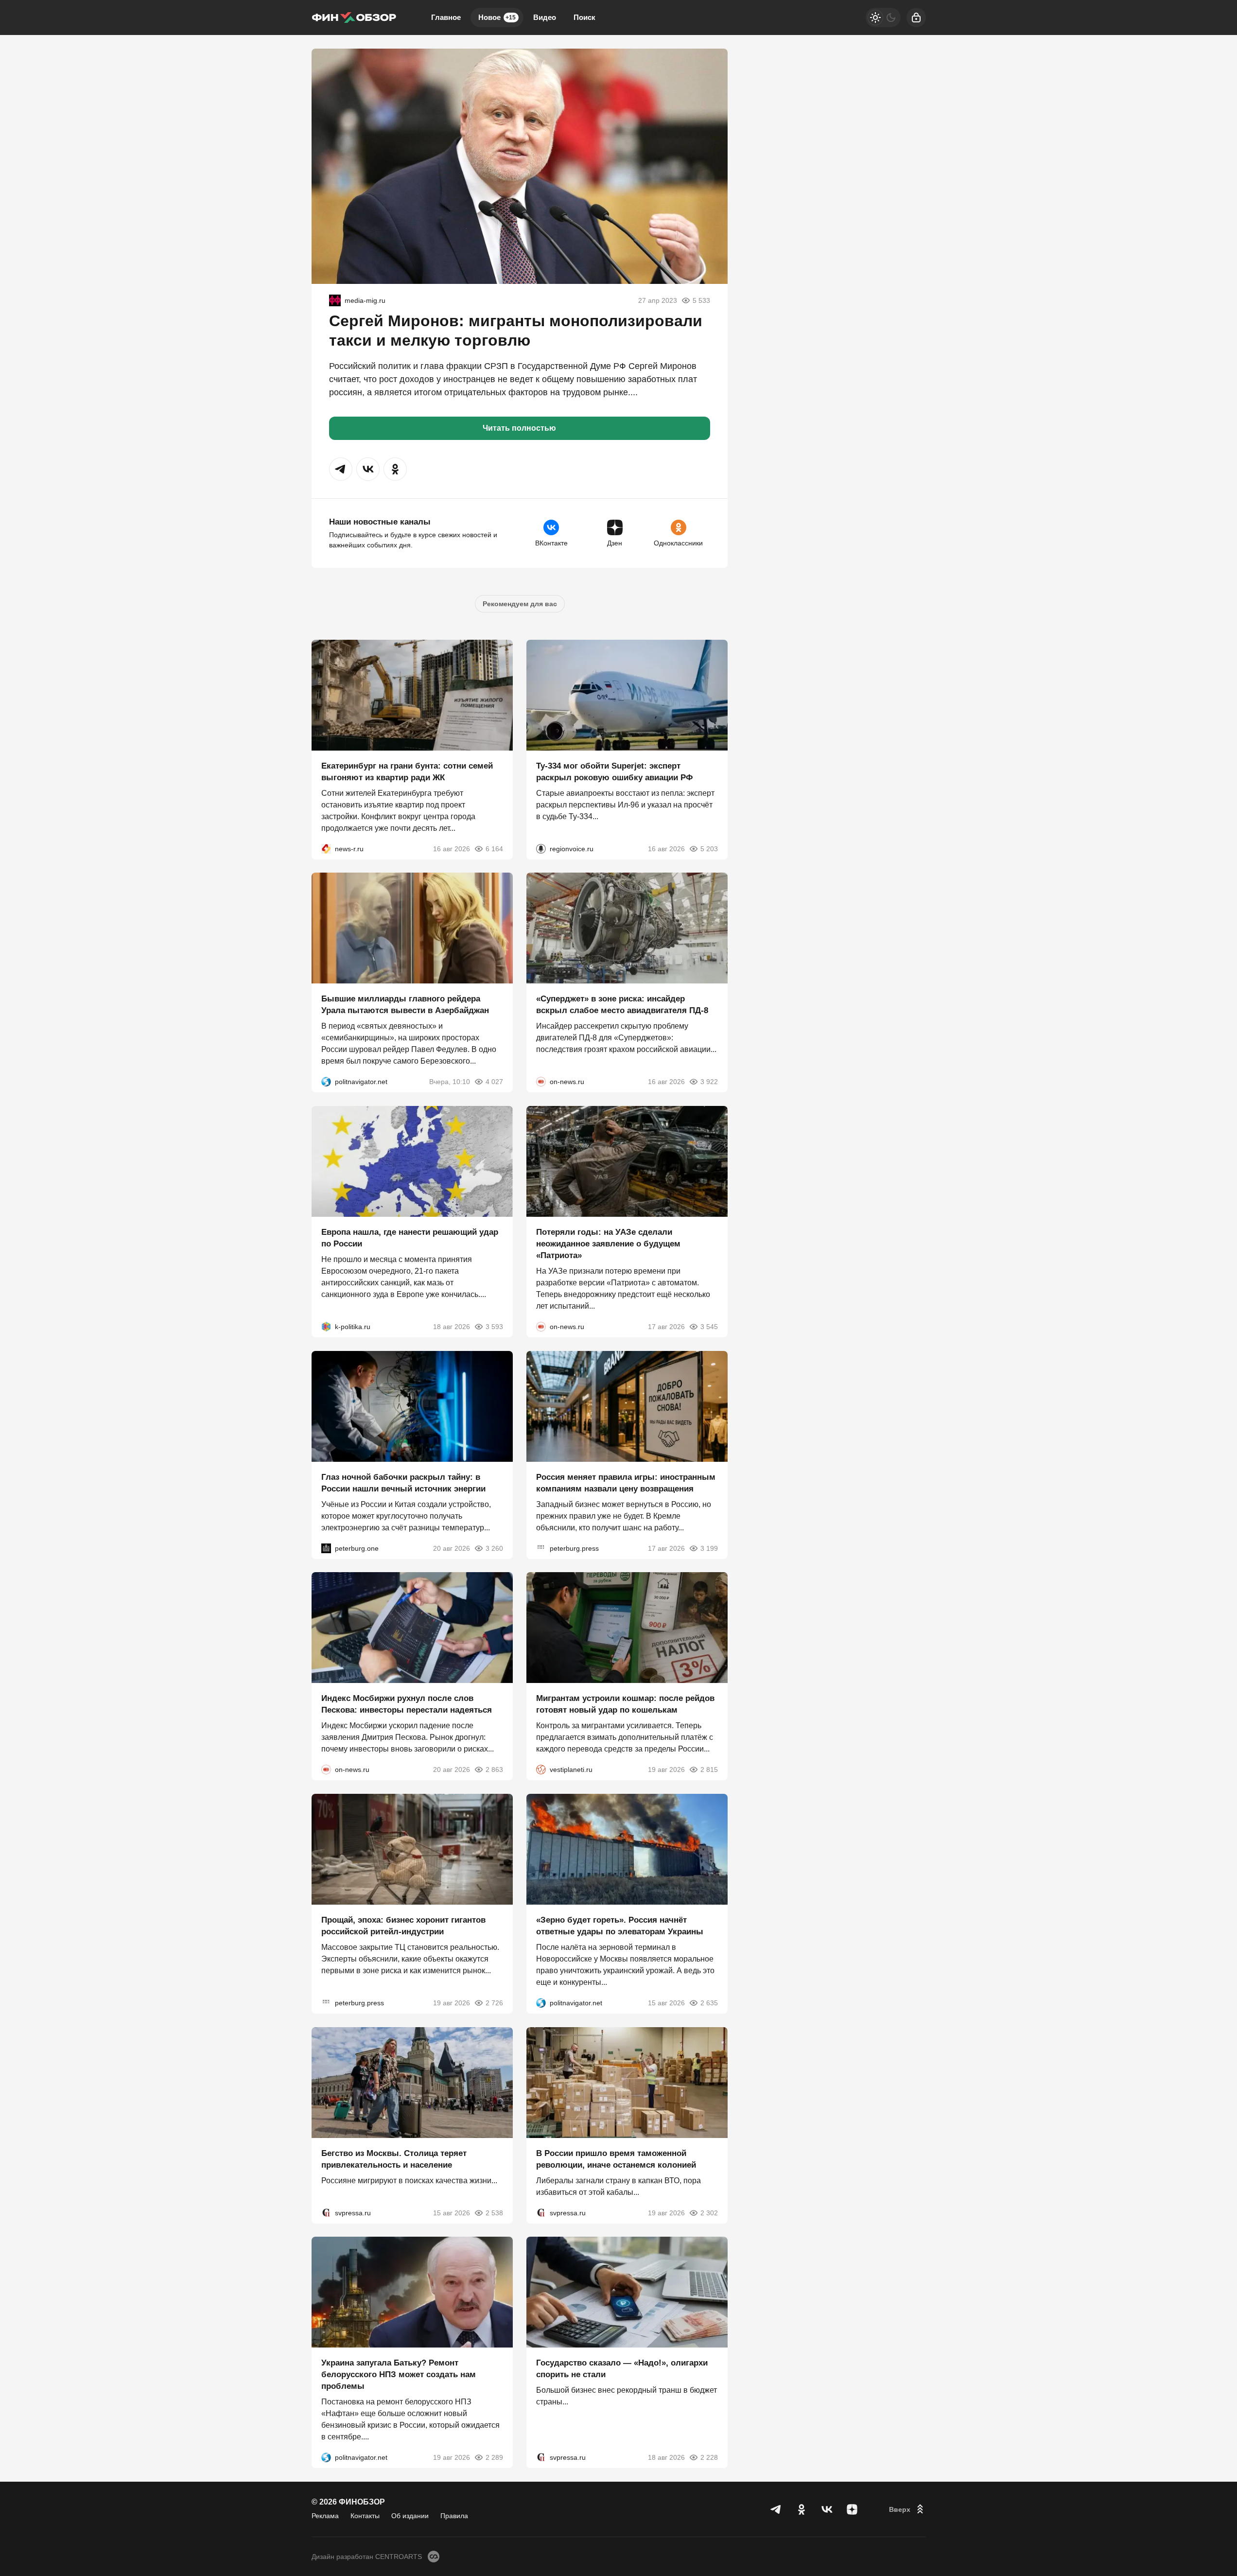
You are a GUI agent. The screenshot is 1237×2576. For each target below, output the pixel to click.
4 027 (494, 1082)
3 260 (494, 1548)
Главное (446, 17)
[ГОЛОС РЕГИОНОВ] (541, 848)
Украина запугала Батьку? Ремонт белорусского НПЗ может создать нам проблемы (399, 2374)
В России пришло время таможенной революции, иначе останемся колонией (616, 2159)
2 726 (494, 2003)
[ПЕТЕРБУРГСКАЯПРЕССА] (541, 1548)
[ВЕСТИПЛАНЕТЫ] (541, 1770)
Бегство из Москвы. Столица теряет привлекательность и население (394, 2159)
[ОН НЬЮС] (541, 1082)
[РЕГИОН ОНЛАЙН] (326, 848)
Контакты (365, 2516)
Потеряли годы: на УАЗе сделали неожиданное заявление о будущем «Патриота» (608, 1244)
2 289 (494, 2457)
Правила (454, 2516)
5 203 (709, 848)
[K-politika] (326, 1327)
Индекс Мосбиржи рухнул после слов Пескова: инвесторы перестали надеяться (407, 1704)
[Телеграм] (776, 2509)
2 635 (709, 2003)
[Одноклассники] (801, 2509)
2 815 (709, 1770)
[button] (341, 469)
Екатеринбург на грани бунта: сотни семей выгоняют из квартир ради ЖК (407, 771)
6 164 (494, 848)
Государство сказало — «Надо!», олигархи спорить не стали (622, 2369)
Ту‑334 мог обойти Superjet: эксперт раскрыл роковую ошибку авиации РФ (615, 771)
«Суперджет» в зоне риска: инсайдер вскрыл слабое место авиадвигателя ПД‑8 (622, 1005)
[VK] (827, 2509)
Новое (497, 17)
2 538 (494, 2212)
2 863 (494, 1770)
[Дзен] (852, 2509)
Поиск (584, 17)
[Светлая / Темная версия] (883, 18)
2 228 (709, 2457)
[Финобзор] (354, 18)
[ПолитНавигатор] (326, 1082)
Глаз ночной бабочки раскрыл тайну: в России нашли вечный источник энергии (403, 1482)
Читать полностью (519, 428)
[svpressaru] (326, 2212)
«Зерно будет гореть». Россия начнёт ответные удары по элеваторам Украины (620, 1926)
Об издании (410, 2516)
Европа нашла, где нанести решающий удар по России (410, 1238)
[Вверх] (907, 2509)
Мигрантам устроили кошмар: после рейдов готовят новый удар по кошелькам (625, 1704)
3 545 (709, 1327)
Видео (545, 17)
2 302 (709, 2212)
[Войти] (916, 18)
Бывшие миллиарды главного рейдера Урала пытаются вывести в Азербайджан (405, 1005)
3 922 (709, 1082)
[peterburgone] (326, 1548)
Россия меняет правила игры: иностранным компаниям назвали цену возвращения (626, 1482)
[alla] (335, 300)
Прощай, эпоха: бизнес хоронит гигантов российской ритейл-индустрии (403, 1926)
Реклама (325, 2516)
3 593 (494, 1327)
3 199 (709, 1548)
